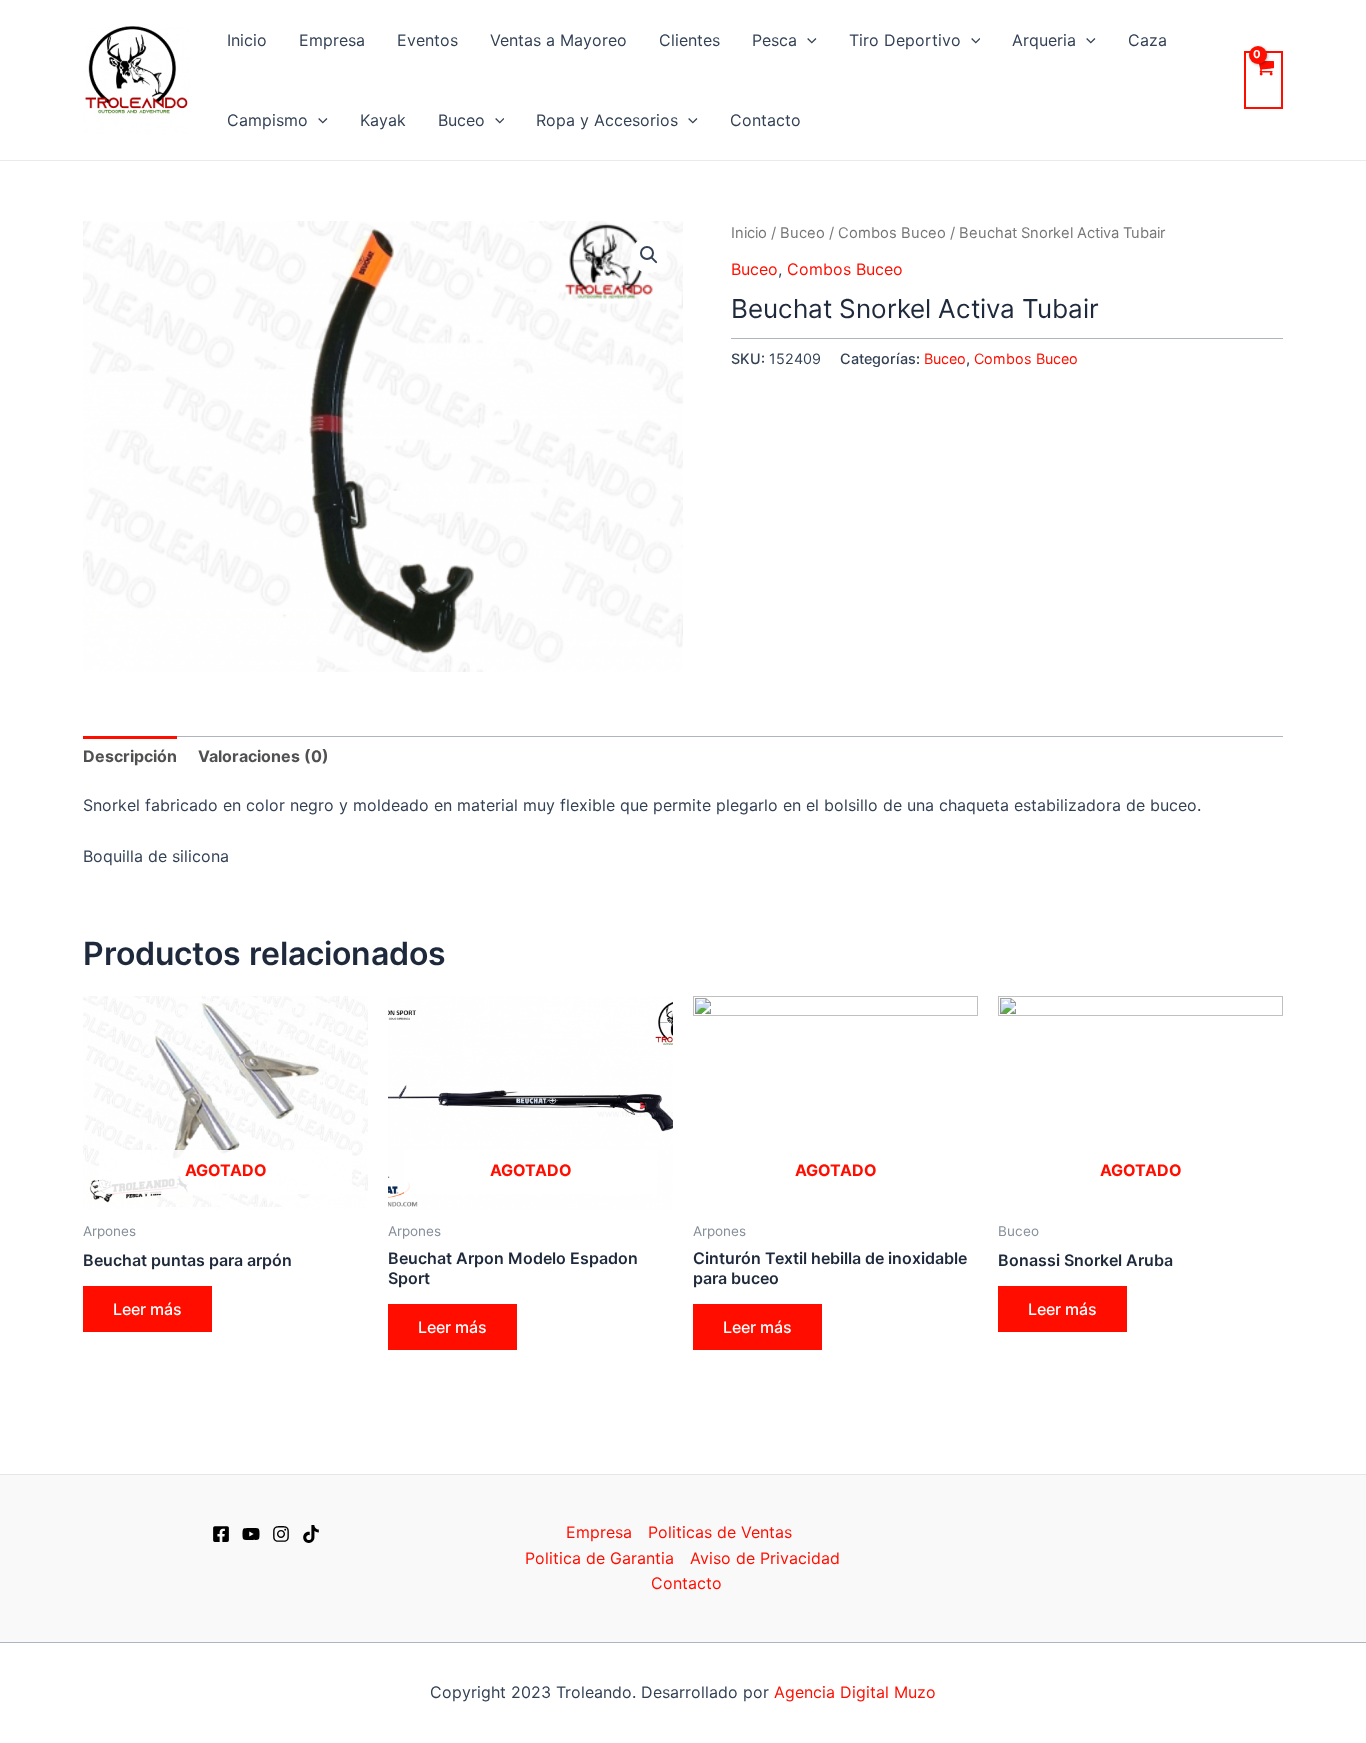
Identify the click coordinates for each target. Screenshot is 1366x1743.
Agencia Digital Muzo (855, 1692)
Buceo (461, 120)
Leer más (147, 1309)
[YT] (251, 1534)
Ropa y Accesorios (607, 120)
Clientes (689, 40)
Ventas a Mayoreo (558, 40)
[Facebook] (221, 1534)
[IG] (281, 1534)
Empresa (332, 40)
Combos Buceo (892, 233)
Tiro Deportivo (905, 40)
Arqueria (1044, 40)
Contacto (765, 120)
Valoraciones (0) (263, 756)
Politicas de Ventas (720, 1532)
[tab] (130, 757)
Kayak (383, 120)
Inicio (247, 40)
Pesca (774, 40)
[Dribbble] (311, 1534)
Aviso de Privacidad (765, 1558)
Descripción (130, 756)
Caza (1147, 40)
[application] (807, 40)
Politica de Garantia (599, 1558)
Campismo (267, 120)
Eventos (427, 40)
